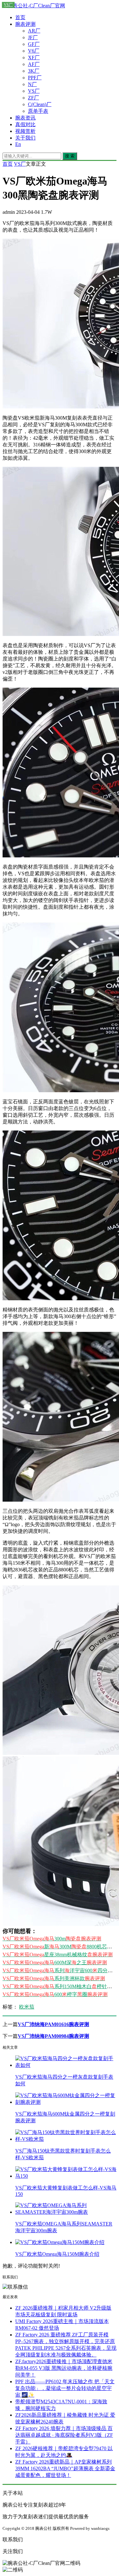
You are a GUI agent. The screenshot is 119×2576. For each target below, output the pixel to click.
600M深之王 (55, 1963)
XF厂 (34, 58)
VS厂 (34, 91)
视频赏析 (25, 131)
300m (52, 1939)
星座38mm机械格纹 (58, 1955)
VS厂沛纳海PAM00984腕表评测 (53, 2036)
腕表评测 (25, 24)
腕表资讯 (25, 118)
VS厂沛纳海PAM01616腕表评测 (53, 2024)
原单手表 (38, 111)
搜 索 (70, 156)
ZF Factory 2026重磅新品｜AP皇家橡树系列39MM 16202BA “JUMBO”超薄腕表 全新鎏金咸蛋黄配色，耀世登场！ (65, 2468)
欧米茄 (27, 2007)
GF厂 (34, 44)
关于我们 (25, 138)
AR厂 (34, 31)
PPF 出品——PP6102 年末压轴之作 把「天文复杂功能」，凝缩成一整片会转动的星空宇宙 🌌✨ (65, 2388)
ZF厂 (33, 98)
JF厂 (33, 37)
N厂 (32, 84)
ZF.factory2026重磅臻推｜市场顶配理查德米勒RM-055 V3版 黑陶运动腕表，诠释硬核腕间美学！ (64, 2368)
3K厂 (34, 71)
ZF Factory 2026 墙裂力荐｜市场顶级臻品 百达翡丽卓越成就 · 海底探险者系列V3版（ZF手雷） (64, 2435)
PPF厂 (35, 78)
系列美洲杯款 (54, 1978)
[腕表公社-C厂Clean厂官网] (34, 6)
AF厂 (34, 64)
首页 (20, 17)
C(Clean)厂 (40, 104)
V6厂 (34, 51)
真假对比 (25, 124)
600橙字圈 (55, 1994)
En (18, 144)
